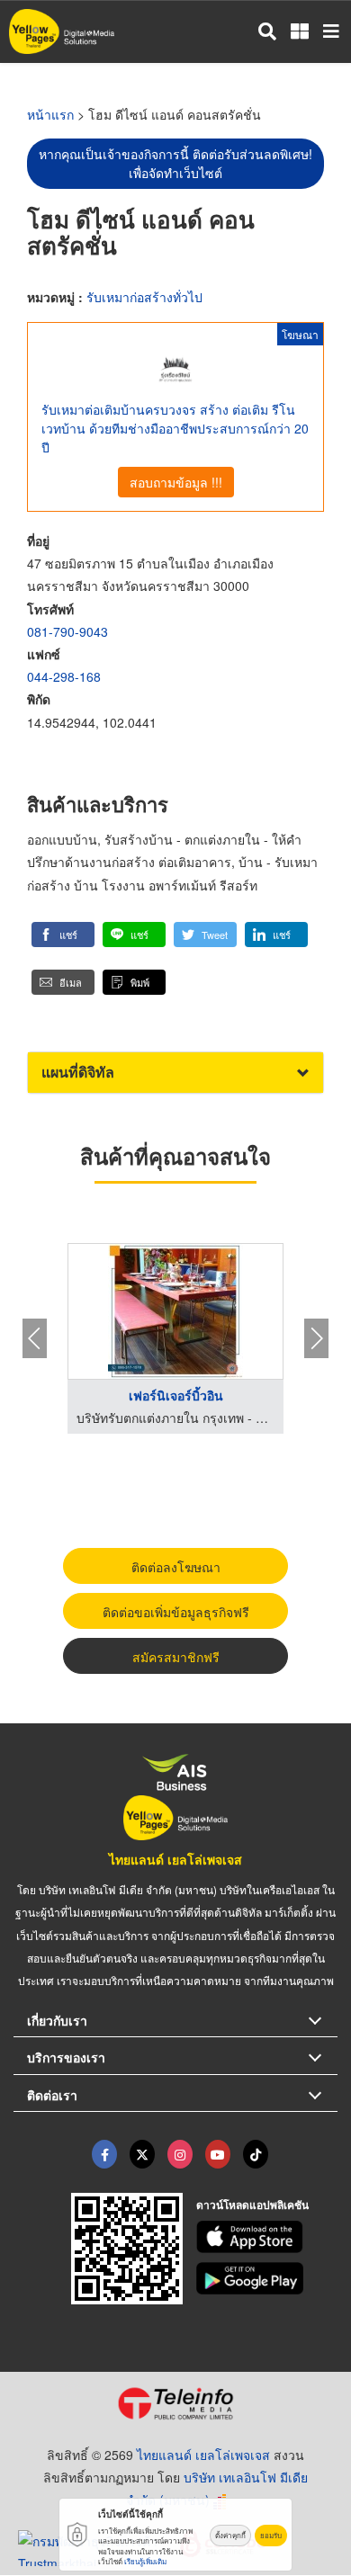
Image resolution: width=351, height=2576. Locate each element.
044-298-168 (64, 676)
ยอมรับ (271, 2535)
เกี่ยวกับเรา (57, 2020)
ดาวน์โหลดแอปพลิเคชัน (252, 2205)
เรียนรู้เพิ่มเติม (145, 2561)
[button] (63, 935)
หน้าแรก (50, 114)
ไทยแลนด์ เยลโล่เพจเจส (175, 1859)
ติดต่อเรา (52, 2095)
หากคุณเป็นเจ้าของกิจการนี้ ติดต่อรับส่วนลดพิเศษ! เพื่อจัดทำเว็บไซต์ (175, 163)
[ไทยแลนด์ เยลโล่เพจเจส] (142, 2154)
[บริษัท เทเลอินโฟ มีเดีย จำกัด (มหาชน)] (175, 2403)
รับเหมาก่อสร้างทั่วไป (144, 297)
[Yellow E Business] (104, 2154)
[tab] (175, 1073)
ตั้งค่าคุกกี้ (230, 2535)
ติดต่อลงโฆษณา (176, 1567)
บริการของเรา (66, 2057)
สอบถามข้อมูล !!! (176, 482)
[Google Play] (267, 2278)
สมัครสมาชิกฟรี (176, 1657)
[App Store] (267, 2237)
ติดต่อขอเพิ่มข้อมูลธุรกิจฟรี (176, 1612)
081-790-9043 (67, 631)
